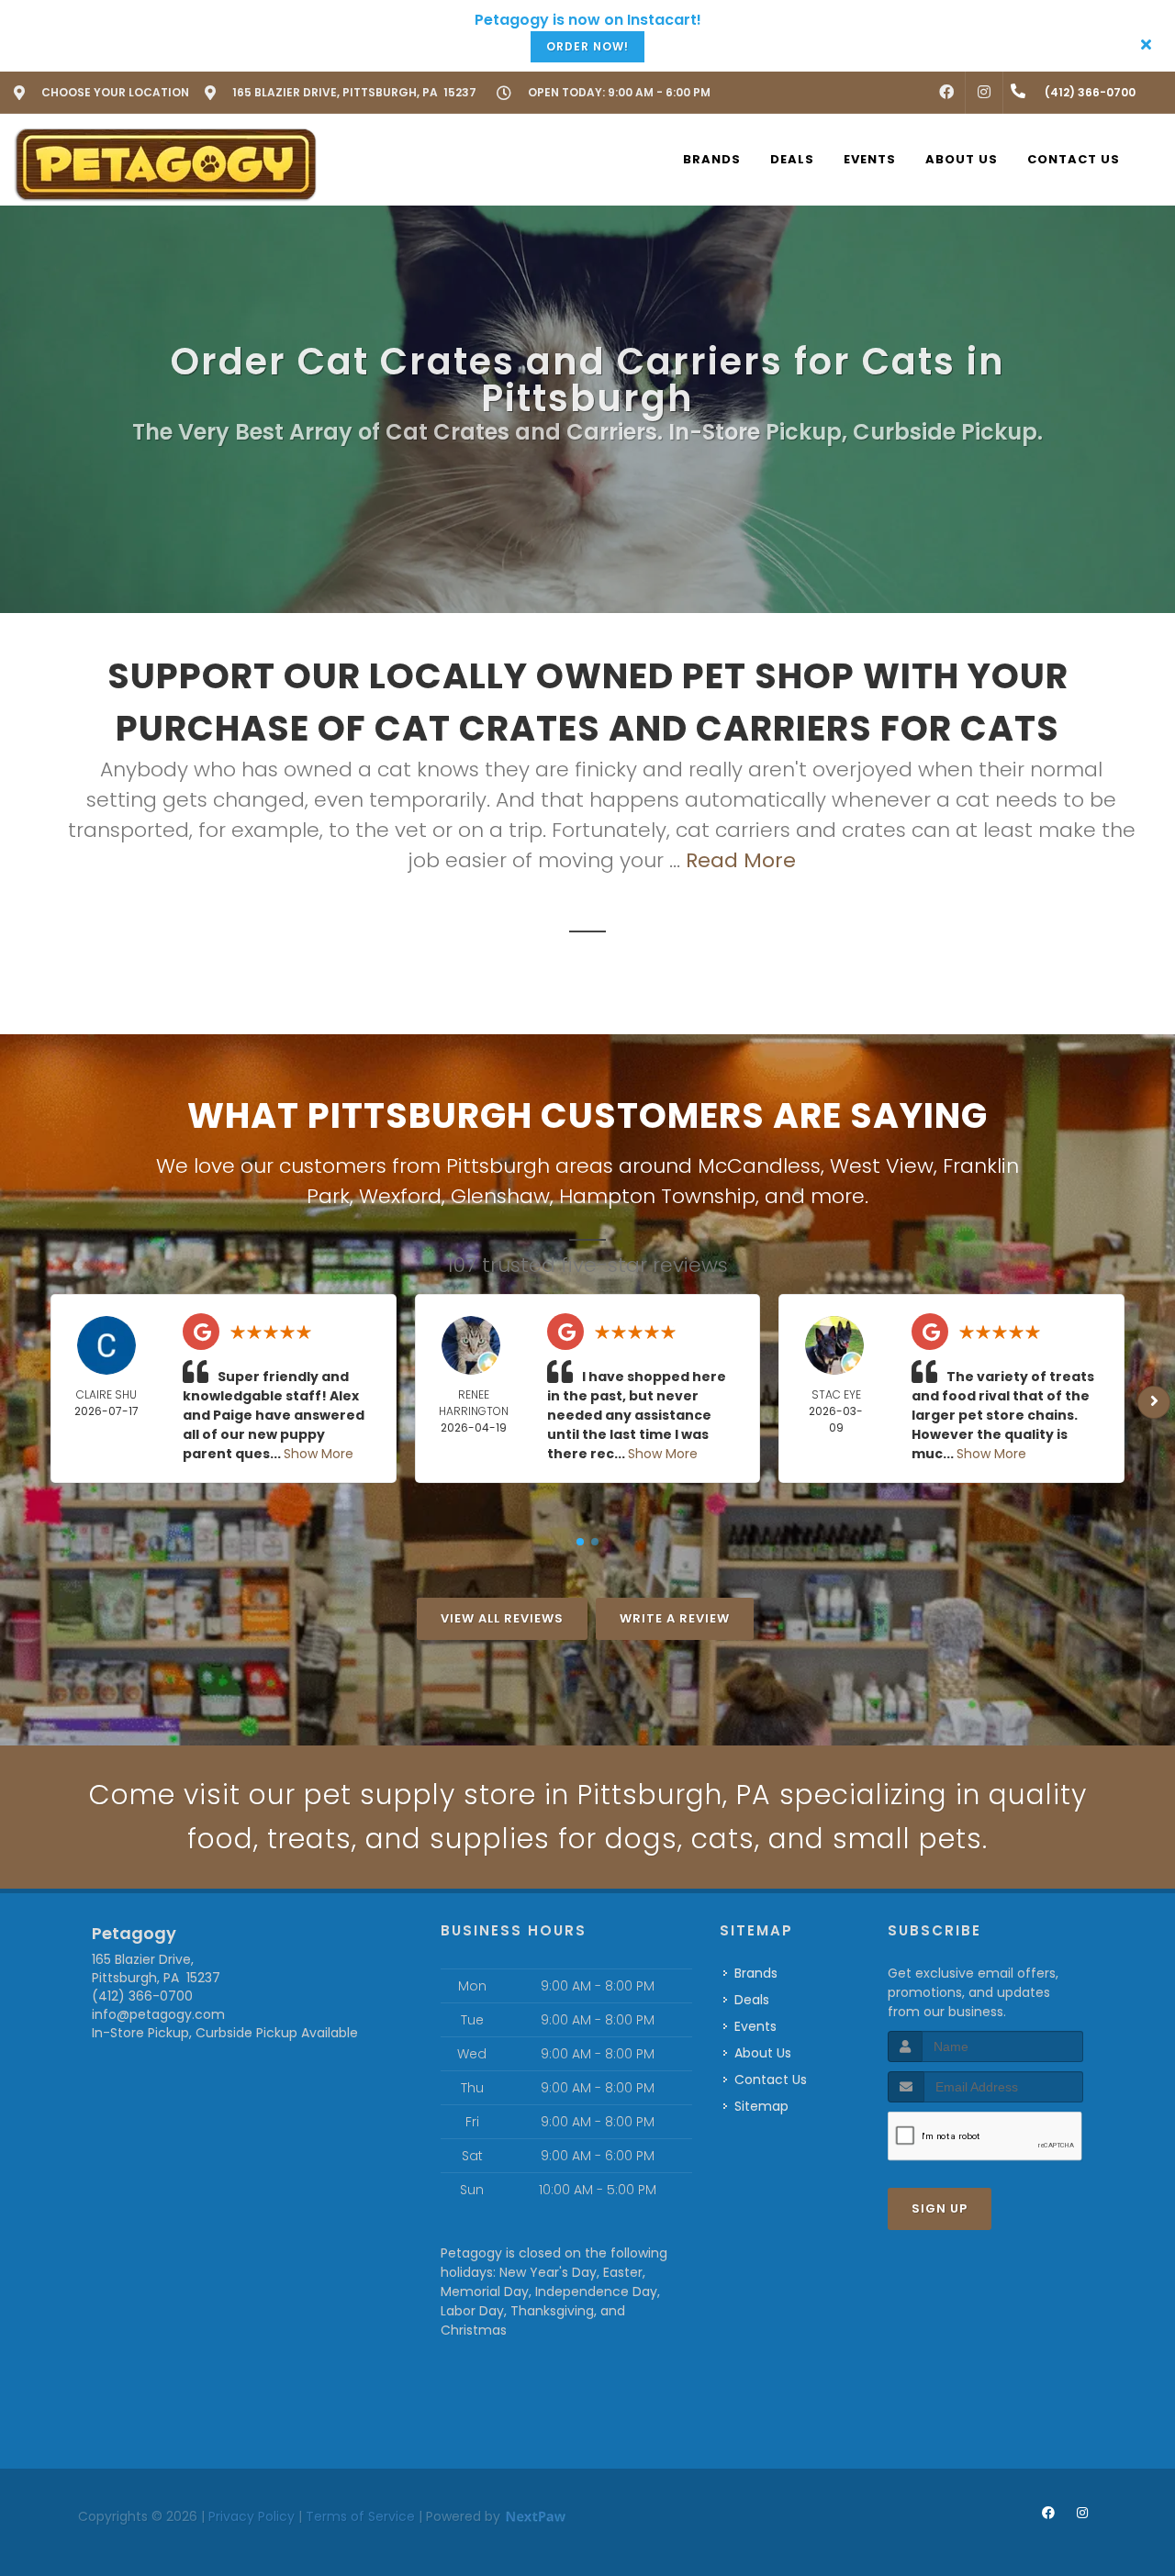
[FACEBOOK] (946, 93)
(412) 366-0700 (142, 1996)
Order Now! (587, 46)
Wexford (400, 1196)
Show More (319, 1454)
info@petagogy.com (158, 2014)
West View (882, 1166)
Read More (741, 860)
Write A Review (675, 1618)
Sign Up (940, 2208)
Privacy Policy (252, 2516)
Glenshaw (500, 1196)
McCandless (759, 1166)
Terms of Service (360, 2516)
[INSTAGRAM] (984, 93)
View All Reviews (502, 1618)
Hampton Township (657, 1196)
